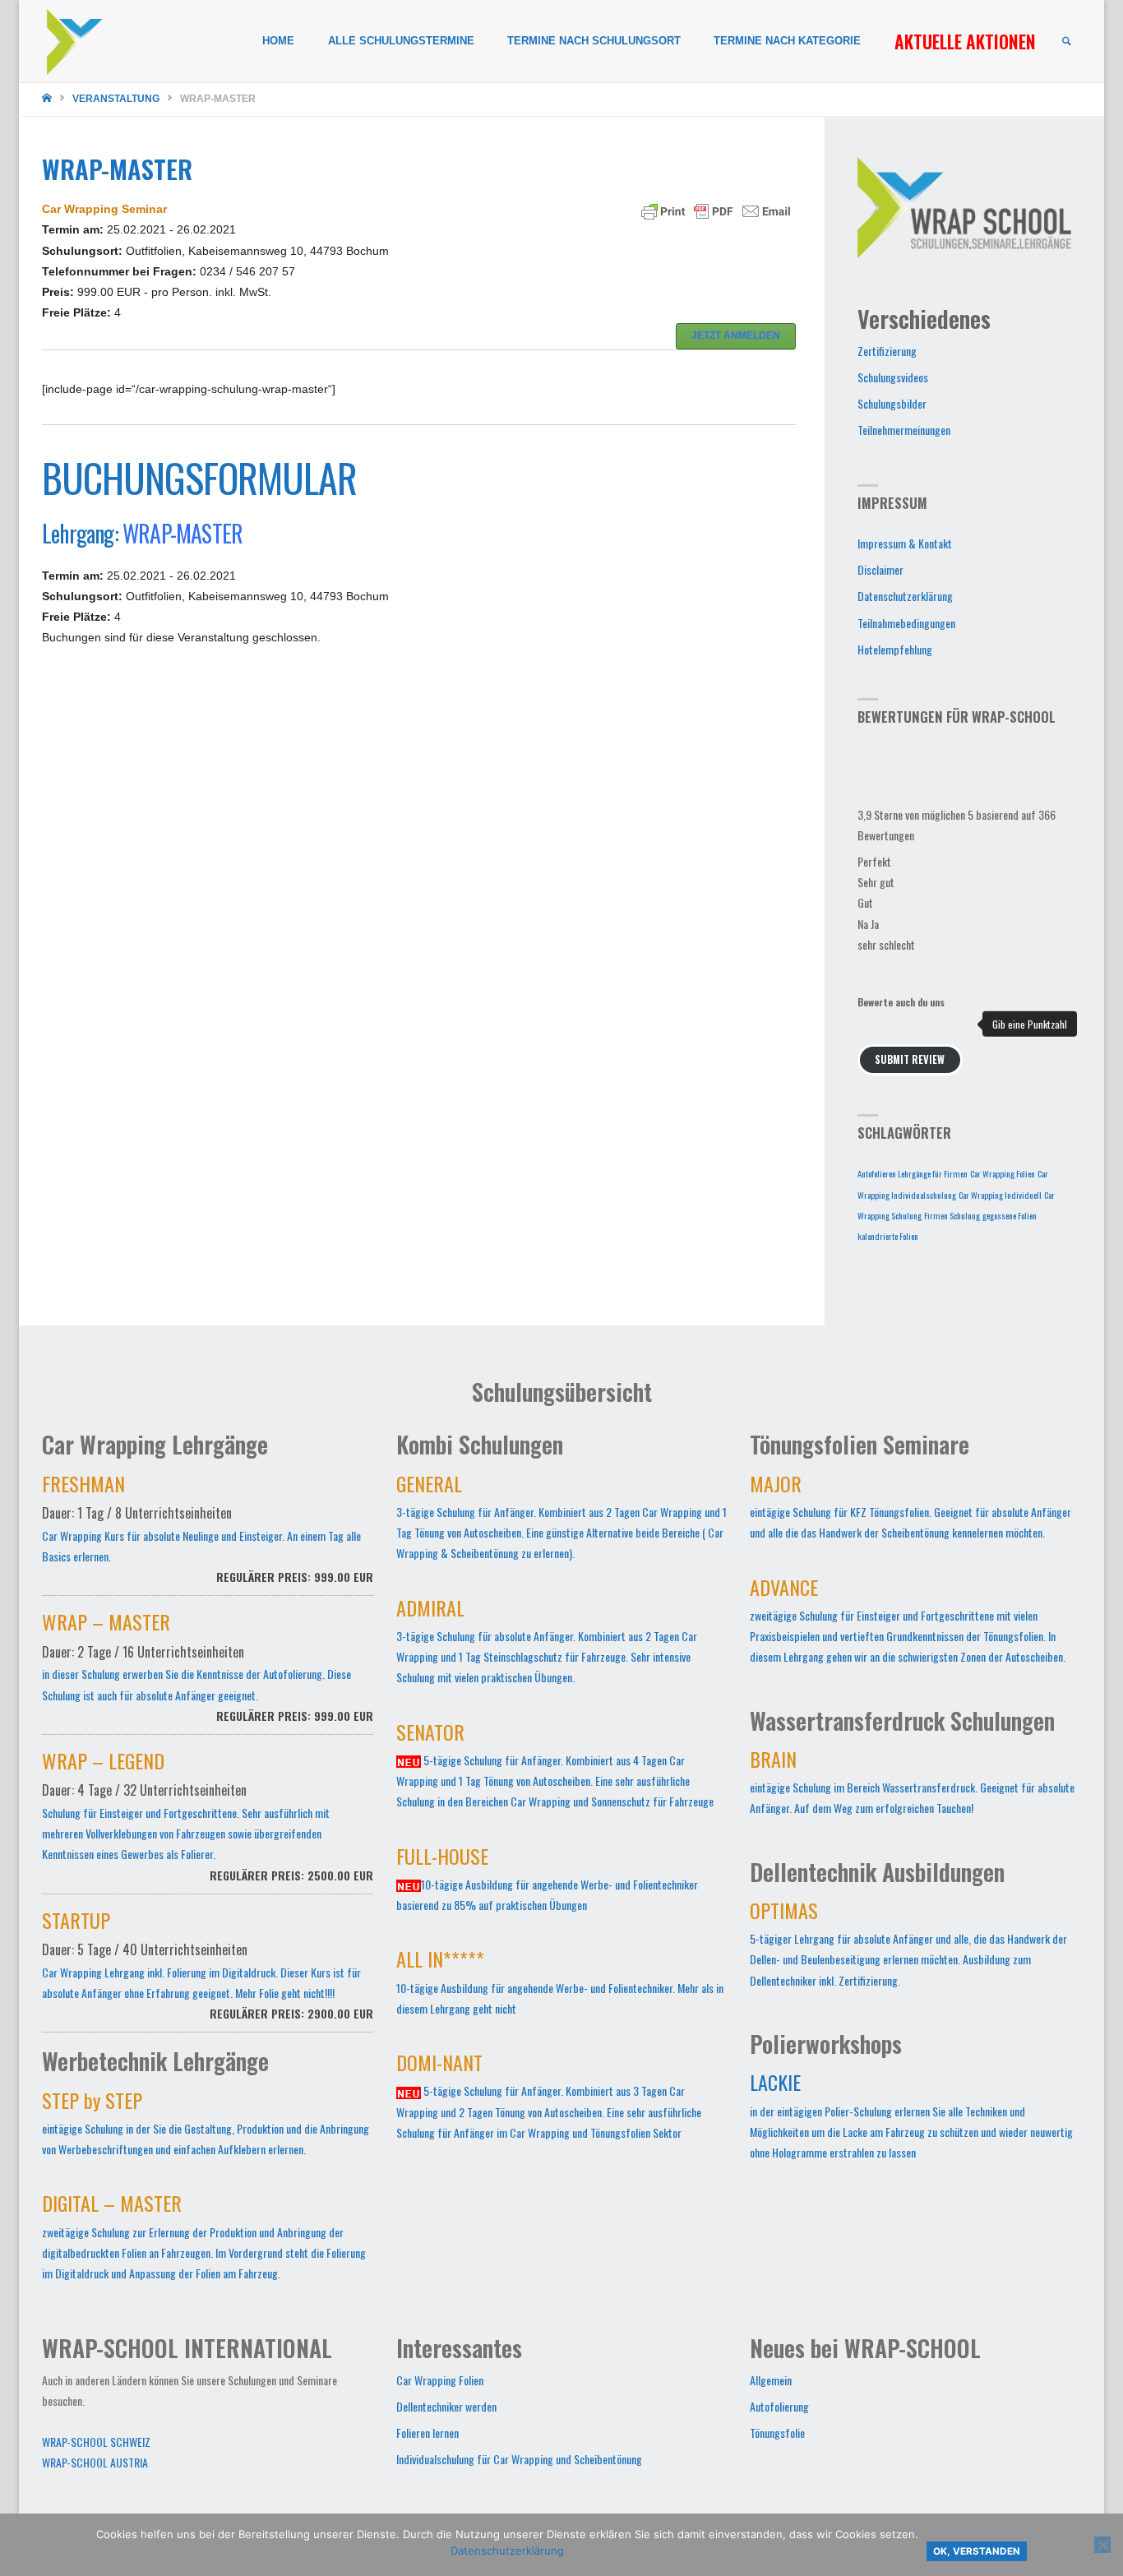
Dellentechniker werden (446, 2406)
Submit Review (910, 1059)
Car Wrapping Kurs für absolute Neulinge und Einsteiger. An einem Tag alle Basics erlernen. (208, 1532)
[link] (1066, 42)
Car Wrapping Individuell (1000, 1195)
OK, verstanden (977, 2551)
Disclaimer (880, 569)
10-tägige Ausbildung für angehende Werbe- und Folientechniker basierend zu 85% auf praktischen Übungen (547, 1882)
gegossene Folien (1010, 1215)
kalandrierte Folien (888, 1236)
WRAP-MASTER (183, 533)
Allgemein (771, 2380)
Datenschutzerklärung (905, 596)
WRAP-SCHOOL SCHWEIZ (96, 2442)
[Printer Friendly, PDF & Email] (716, 210)
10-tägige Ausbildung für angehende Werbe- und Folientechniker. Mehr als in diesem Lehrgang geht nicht (560, 1985)
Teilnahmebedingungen (906, 623)
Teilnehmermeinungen (904, 430)
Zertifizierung (887, 351)
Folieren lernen (427, 2433)
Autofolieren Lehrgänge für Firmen (913, 1173)
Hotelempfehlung (895, 649)
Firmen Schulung (952, 1215)
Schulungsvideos (893, 377)
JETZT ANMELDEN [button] (736, 335)
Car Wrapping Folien (1003, 1173)
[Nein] (1102, 2545)
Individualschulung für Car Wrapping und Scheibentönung (519, 2459)
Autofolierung (779, 2406)
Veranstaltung (116, 99)
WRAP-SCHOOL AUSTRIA (95, 2462)
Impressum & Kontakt (905, 543)
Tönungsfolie (777, 2433)
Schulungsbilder (892, 403)
